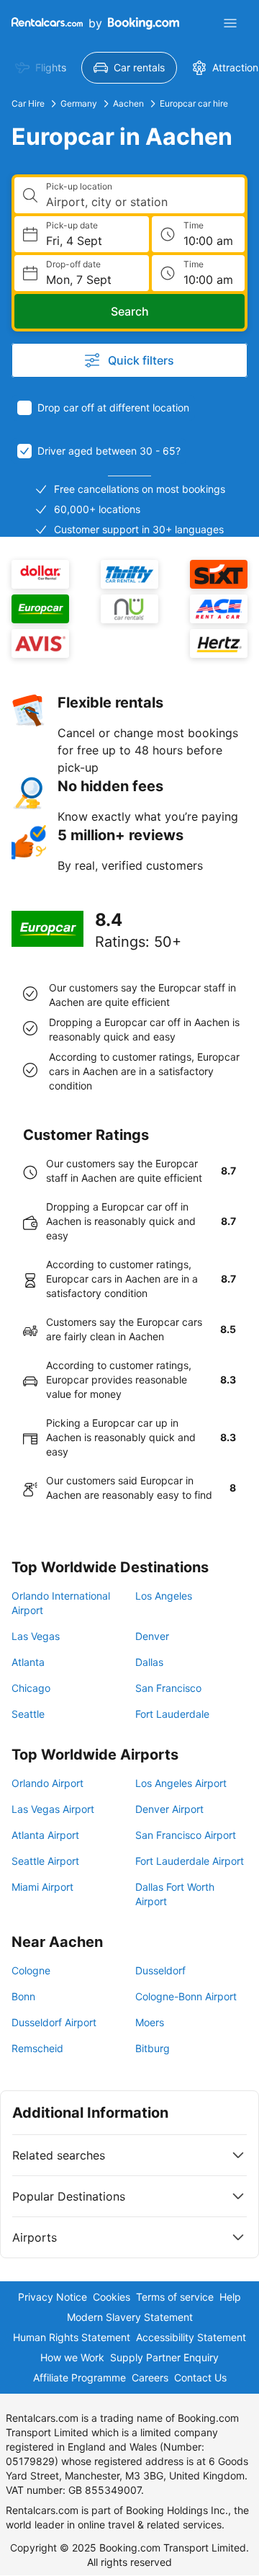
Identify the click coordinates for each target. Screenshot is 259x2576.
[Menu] (230, 23)
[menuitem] (41, 68)
